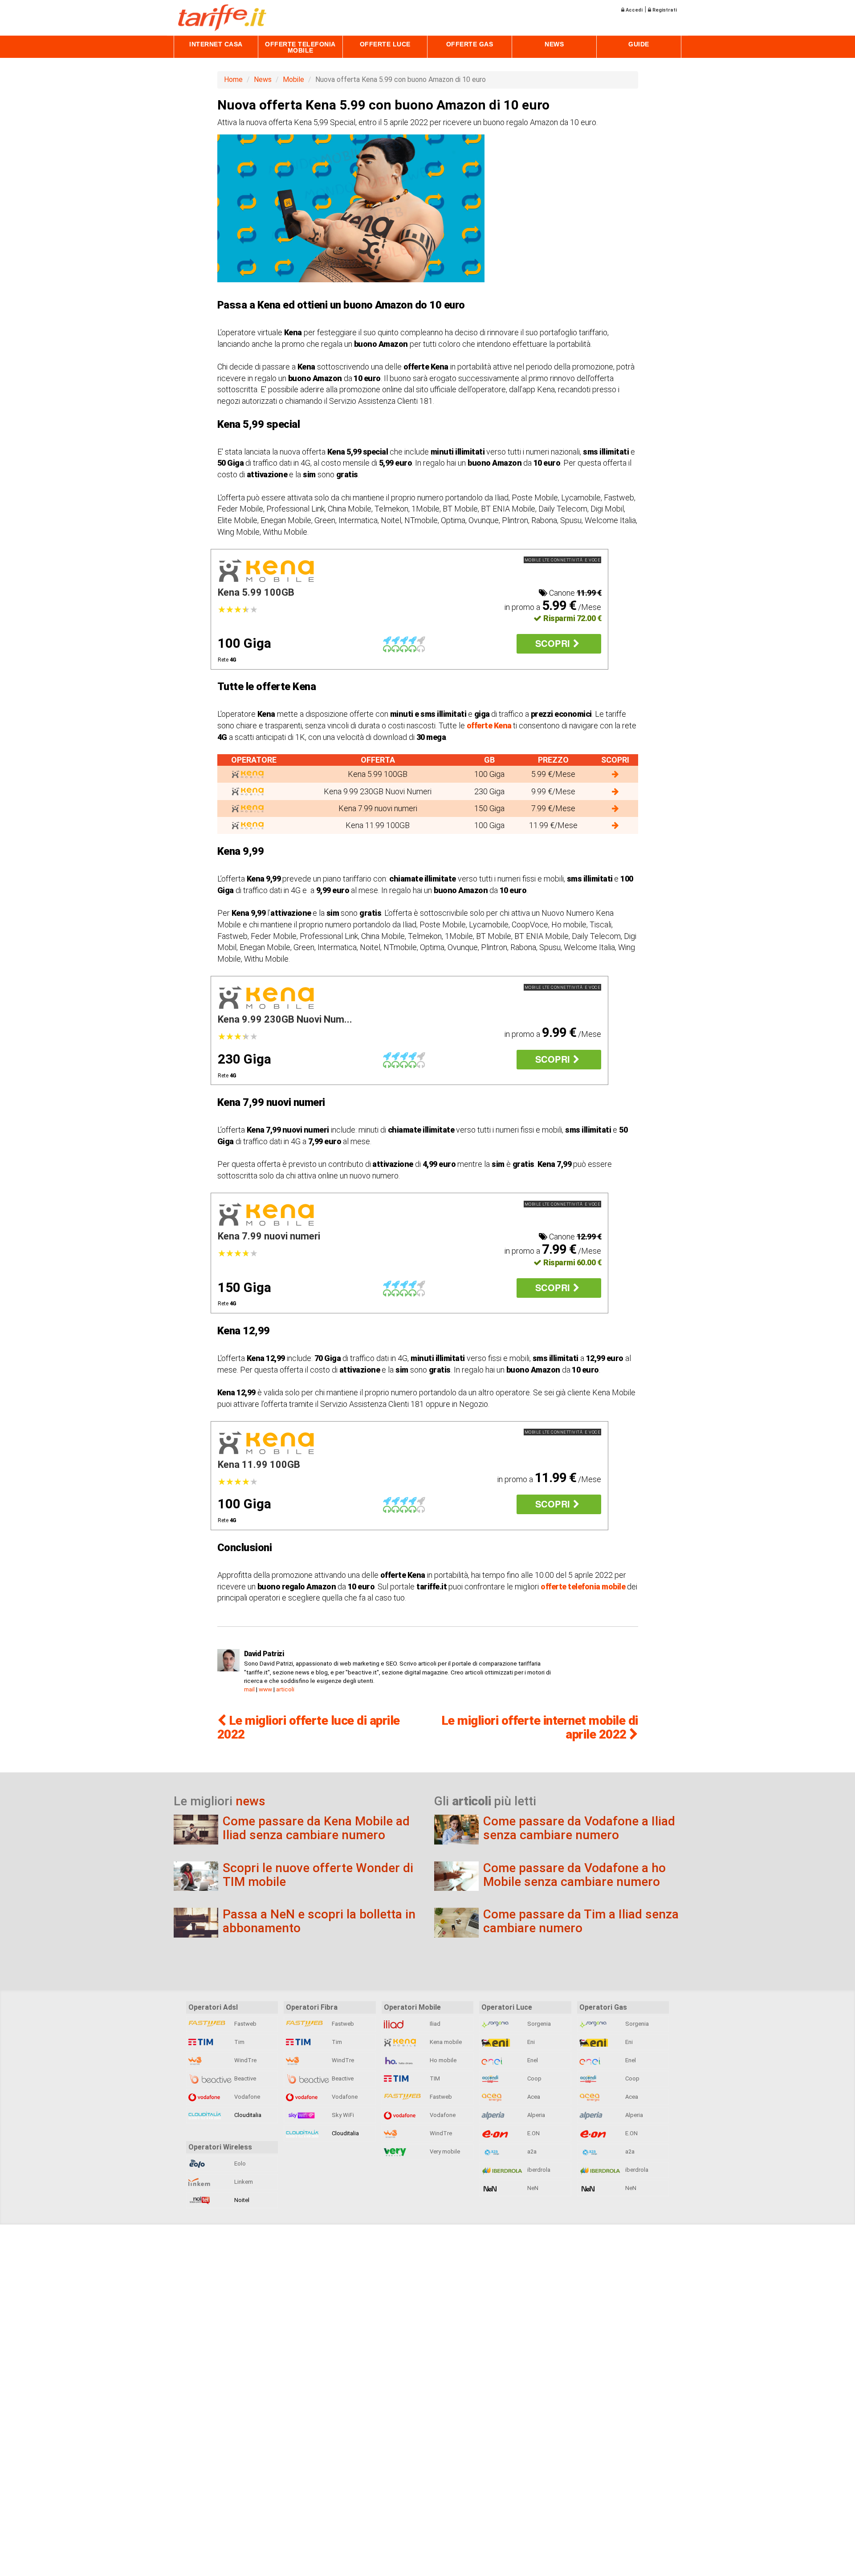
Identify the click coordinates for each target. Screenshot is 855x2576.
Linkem (243, 2182)
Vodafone (246, 2097)
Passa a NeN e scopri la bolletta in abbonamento (319, 1921)
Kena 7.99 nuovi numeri (269, 1236)
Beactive (244, 2078)
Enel (532, 2060)
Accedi (633, 10)
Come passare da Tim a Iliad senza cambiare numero (581, 1921)
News (554, 44)
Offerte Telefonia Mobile (300, 47)
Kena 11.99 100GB (259, 1465)
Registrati (664, 10)
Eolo (239, 2164)
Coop (534, 2078)
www (265, 1689)
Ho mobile (442, 2060)
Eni (530, 2042)
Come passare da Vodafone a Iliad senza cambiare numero (579, 1828)
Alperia (535, 2115)
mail (249, 1689)
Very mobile (444, 2151)
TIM (434, 2078)
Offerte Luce (385, 44)
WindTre (245, 2060)
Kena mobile (445, 2042)
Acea (533, 2097)
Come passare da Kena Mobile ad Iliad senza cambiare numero (316, 1828)
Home (233, 79)
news (250, 1801)
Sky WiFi (342, 2115)
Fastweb (245, 2024)
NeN (532, 2188)
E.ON (533, 2133)
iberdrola (538, 2170)
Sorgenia (538, 2024)
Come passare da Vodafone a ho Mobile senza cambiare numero (574, 1875)
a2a (531, 2151)
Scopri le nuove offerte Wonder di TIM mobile (318, 1875)
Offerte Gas (470, 44)
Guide (639, 44)
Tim (239, 2042)
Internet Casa (216, 44)
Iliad (434, 2024)
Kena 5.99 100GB (256, 592)
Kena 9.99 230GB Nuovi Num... (285, 1019)
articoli (285, 1689)
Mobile (293, 79)
